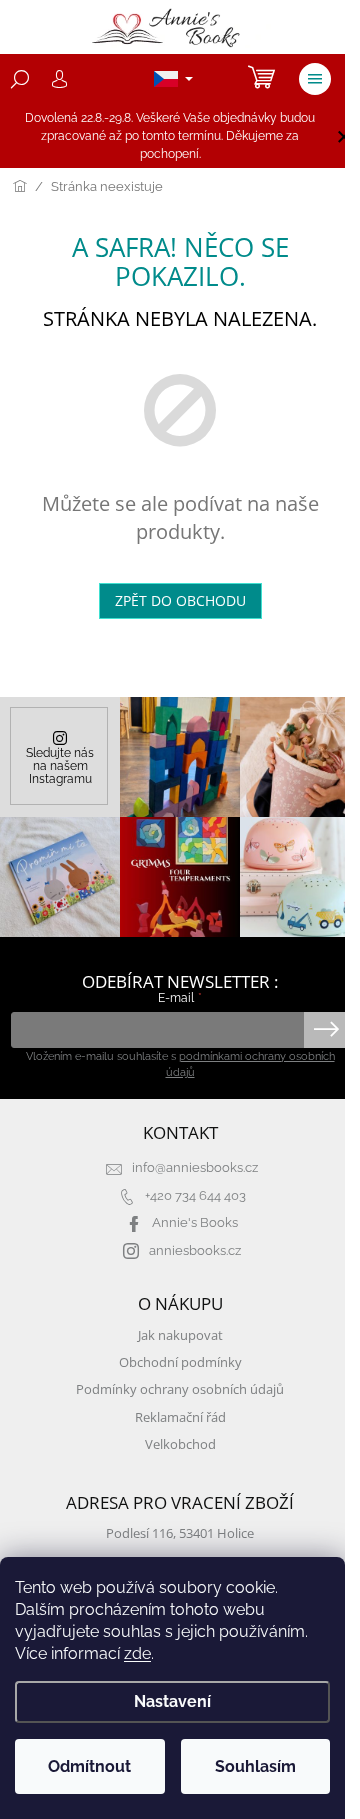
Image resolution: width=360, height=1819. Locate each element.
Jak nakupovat (180, 1335)
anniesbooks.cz (195, 1250)
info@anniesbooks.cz (195, 1167)
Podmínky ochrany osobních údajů (180, 1389)
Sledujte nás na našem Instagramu (60, 765)
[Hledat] (20, 79)
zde (137, 1653)
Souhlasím (255, 1766)
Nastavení (172, 1701)
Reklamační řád (180, 1417)
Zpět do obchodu (180, 600)
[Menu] (315, 79)
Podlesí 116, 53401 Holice (180, 1533)
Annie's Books (195, 1222)
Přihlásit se (326, 1030)
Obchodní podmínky (180, 1362)
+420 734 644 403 (195, 1195)
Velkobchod (180, 1444)
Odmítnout (89, 1766)
